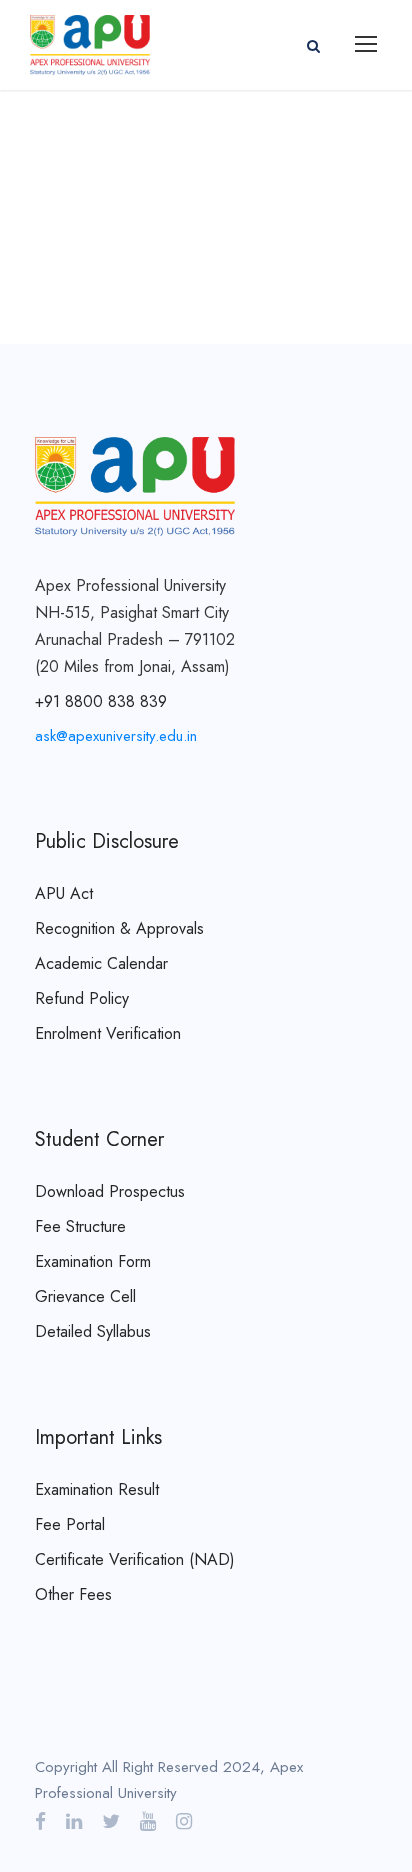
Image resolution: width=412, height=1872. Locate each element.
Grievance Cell (85, 1296)
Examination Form (93, 1261)
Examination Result (97, 1489)
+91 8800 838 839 (101, 701)
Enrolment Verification (108, 1033)
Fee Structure (80, 1226)
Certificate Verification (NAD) (135, 1559)
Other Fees (73, 1594)
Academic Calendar (101, 963)
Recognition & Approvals (119, 928)
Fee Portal (70, 1524)
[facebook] (40, 1822)
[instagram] (184, 1822)
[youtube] (148, 1822)
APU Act (64, 893)
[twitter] (111, 1822)
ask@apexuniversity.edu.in (116, 736)
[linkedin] (74, 1822)
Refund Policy (82, 998)
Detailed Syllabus (93, 1331)
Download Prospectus (110, 1191)
